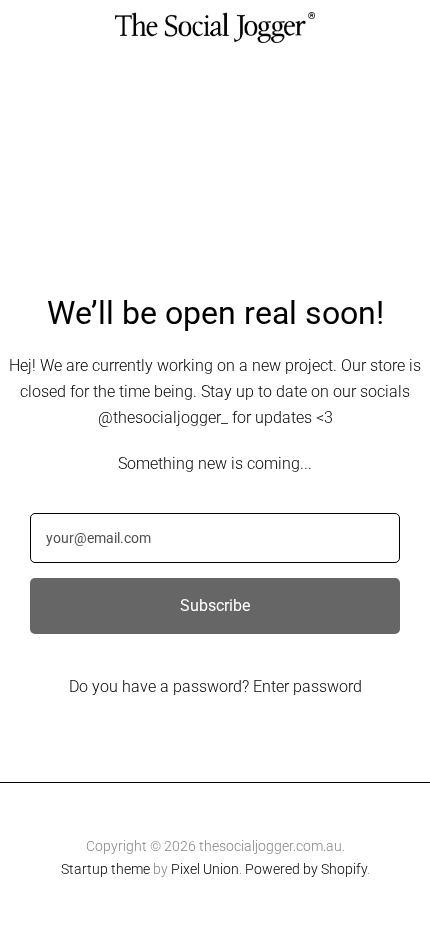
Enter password (307, 686)
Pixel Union (205, 869)
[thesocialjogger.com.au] (215, 27)
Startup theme (105, 869)
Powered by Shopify (306, 869)
